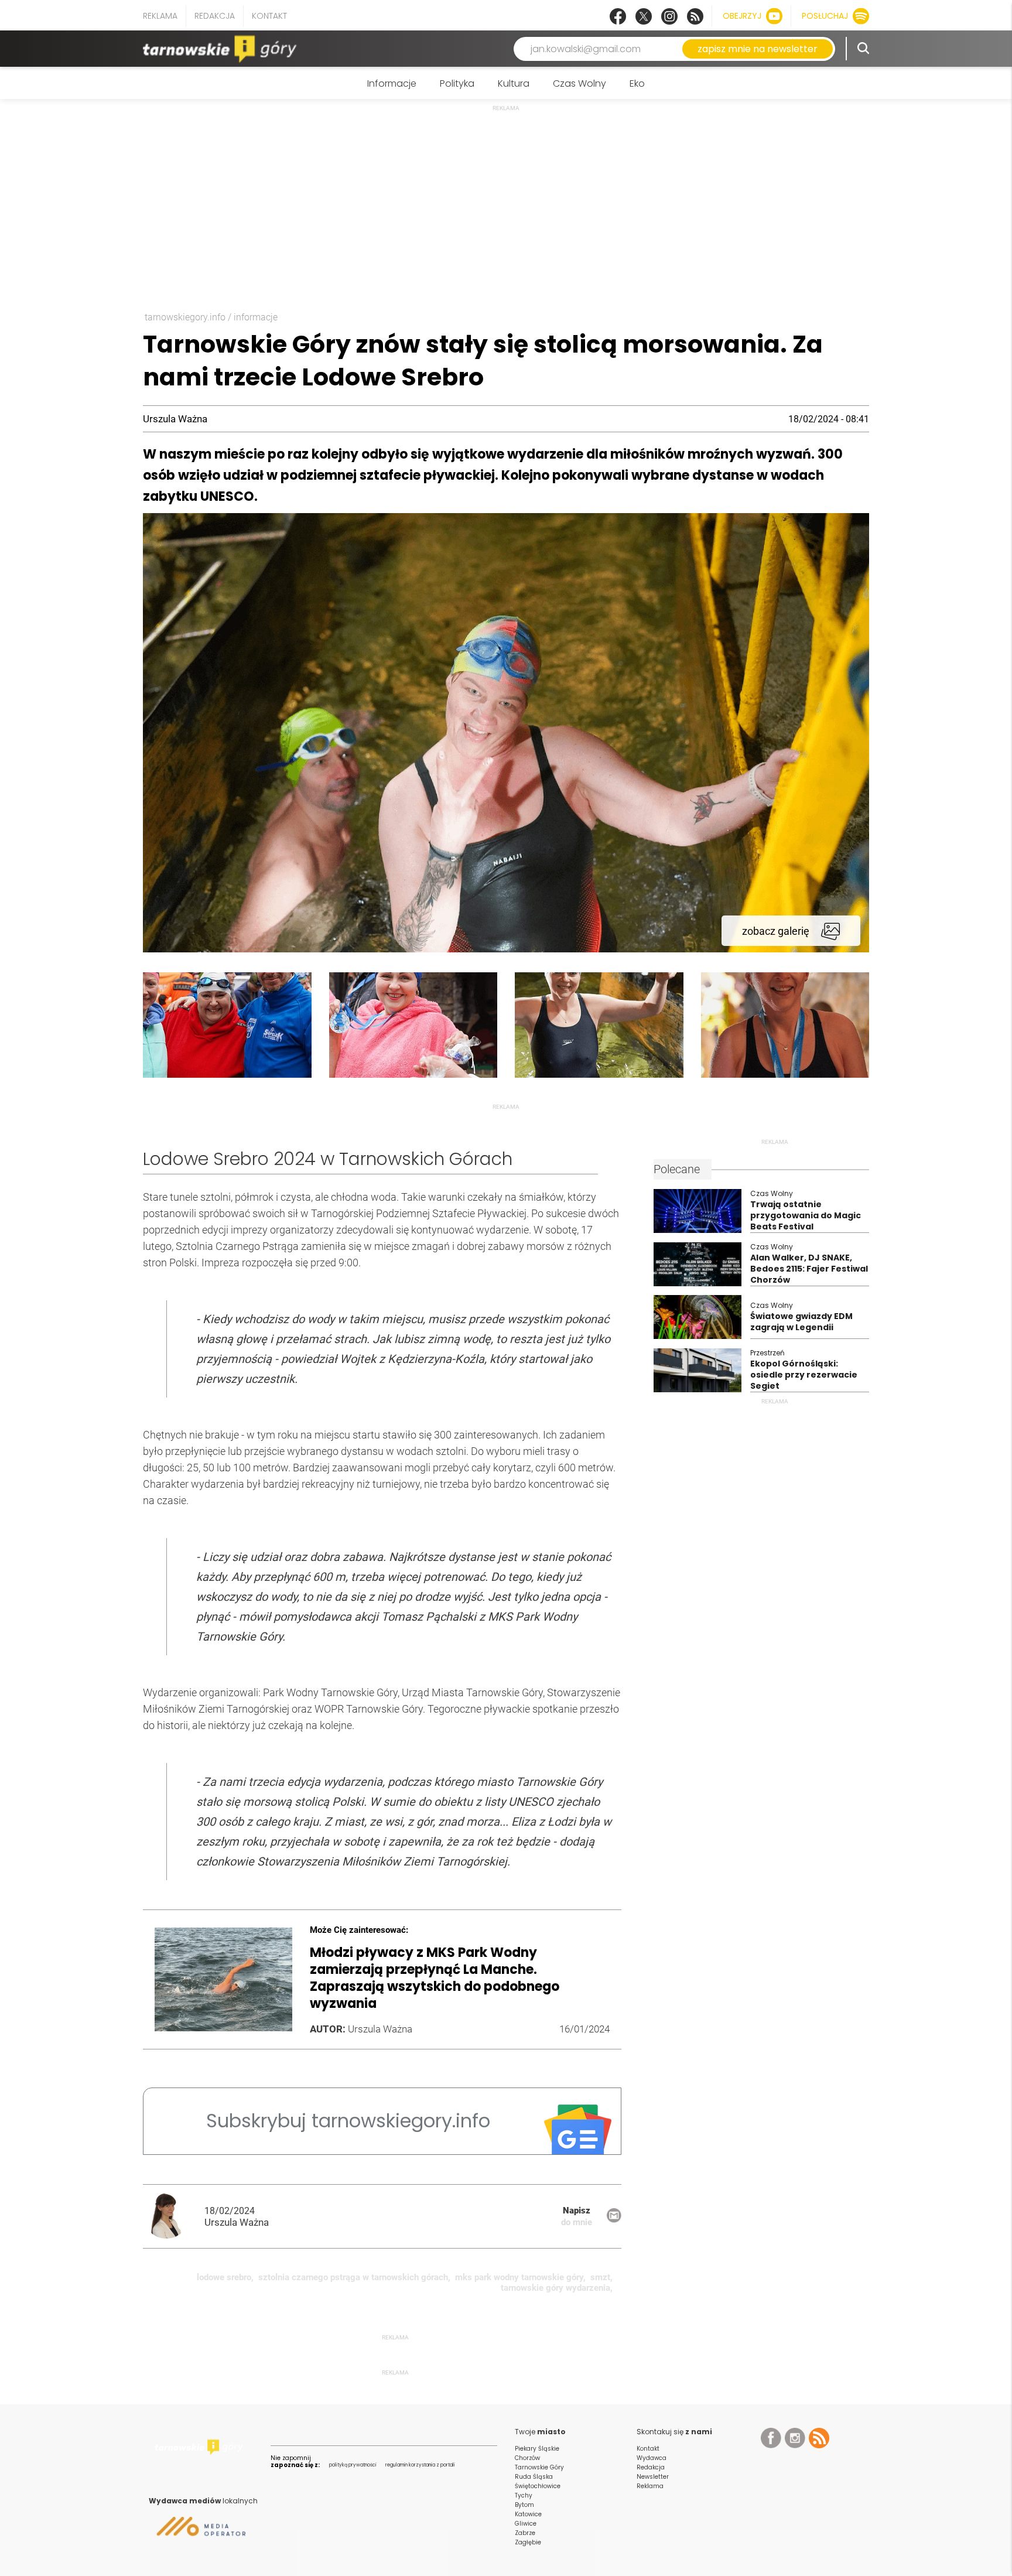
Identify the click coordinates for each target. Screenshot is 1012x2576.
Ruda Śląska (534, 2477)
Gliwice (526, 2524)
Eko (637, 83)
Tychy (524, 2495)
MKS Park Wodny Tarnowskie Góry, (520, 2277)
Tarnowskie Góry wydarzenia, (557, 2288)
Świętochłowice (538, 2486)
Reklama (160, 16)
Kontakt (269, 16)
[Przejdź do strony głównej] (222, 49)
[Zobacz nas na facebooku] (618, 16)
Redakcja (215, 16)
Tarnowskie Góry (539, 2467)
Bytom (524, 2505)
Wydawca (652, 2458)
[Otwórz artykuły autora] (174, 2216)
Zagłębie (528, 2542)
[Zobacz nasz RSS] (695, 16)
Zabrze (525, 2533)
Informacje (392, 83)
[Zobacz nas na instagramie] (669, 16)
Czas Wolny (579, 83)
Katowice (528, 2514)
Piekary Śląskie (537, 2449)
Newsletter (653, 2477)
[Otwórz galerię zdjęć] (506, 949)
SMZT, (601, 2277)
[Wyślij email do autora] (614, 2220)
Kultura (514, 83)
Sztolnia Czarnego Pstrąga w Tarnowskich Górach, (354, 2277)
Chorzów (527, 2458)
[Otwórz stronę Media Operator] (197, 2531)
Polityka (457, 83)
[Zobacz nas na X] (644, 16)
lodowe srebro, (225, 2277)
